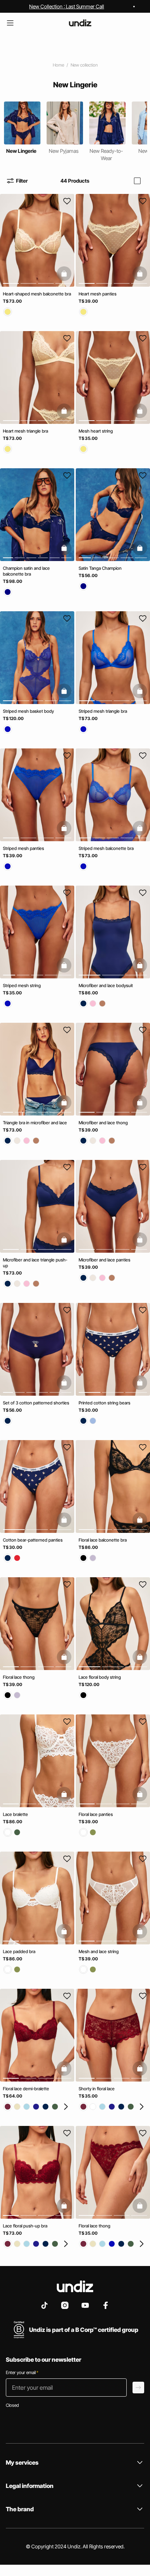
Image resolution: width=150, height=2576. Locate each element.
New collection (84, 65)
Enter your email (22, 2372)
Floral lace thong (19, 1677)
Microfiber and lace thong (103, 1123)
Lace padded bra (19, 1951)
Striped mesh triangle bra (103, 711)
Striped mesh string (22, 985)
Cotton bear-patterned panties (33, 1540)
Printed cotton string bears (104, 1403)
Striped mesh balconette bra (106, 848)
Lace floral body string (100, 1677)
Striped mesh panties (23, 848)
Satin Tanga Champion (100, 568)
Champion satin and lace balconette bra (26, 571)
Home (58, 65)
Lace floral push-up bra (25, 2226)
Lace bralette (15, 1814)
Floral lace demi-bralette (26, 2089)
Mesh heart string (96, 431)
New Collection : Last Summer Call (67, 6)
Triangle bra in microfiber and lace (35, 1123)
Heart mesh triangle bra (25, 431)
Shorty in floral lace (97, 2089)
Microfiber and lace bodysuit (106, 985)
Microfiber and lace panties (104, 1260)
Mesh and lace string (99, 1951)
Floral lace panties (96, 1814)
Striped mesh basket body (28, 711)
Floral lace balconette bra (103, 1540)
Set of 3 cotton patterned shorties (36, 1403)
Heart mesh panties (98, 294)
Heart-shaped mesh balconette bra (37, 294)
